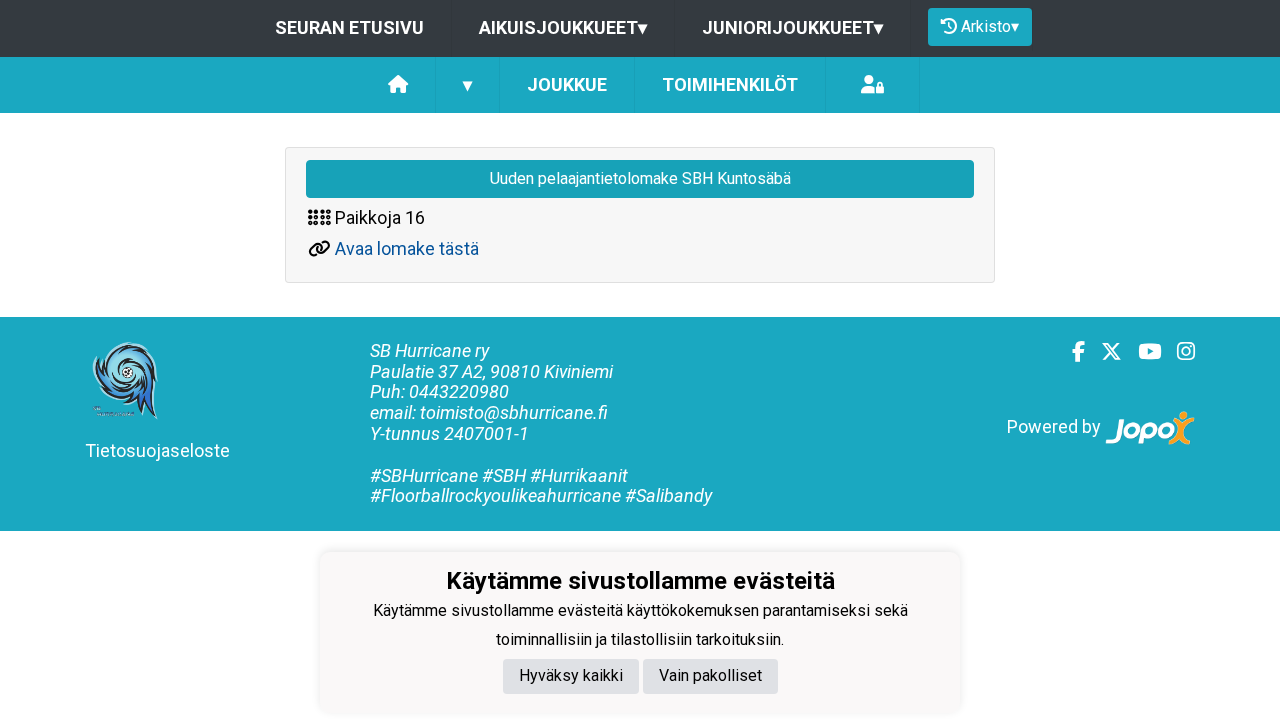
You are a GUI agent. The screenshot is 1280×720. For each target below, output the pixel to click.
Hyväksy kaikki (571, 675)
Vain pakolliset (710, 675)
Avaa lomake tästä (407, 248)
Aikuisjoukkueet (563, 27)
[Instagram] (1178, 352)
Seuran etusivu (349, 27)
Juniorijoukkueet (792, 27)
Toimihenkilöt (730, 84)
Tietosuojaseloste (157, 450)
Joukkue (567, 84)
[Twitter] (1103, 352)
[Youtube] (1141, 352)
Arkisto (990, 26)
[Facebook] (1070, 352)
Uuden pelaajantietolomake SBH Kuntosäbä (640, 178)
